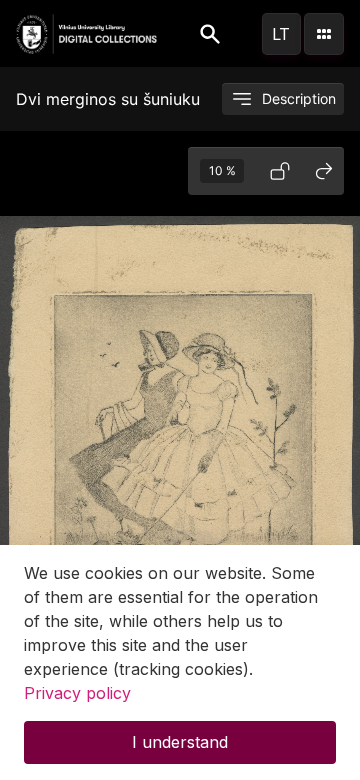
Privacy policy (77, 693)
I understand (180, 742)
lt (281, 34)
